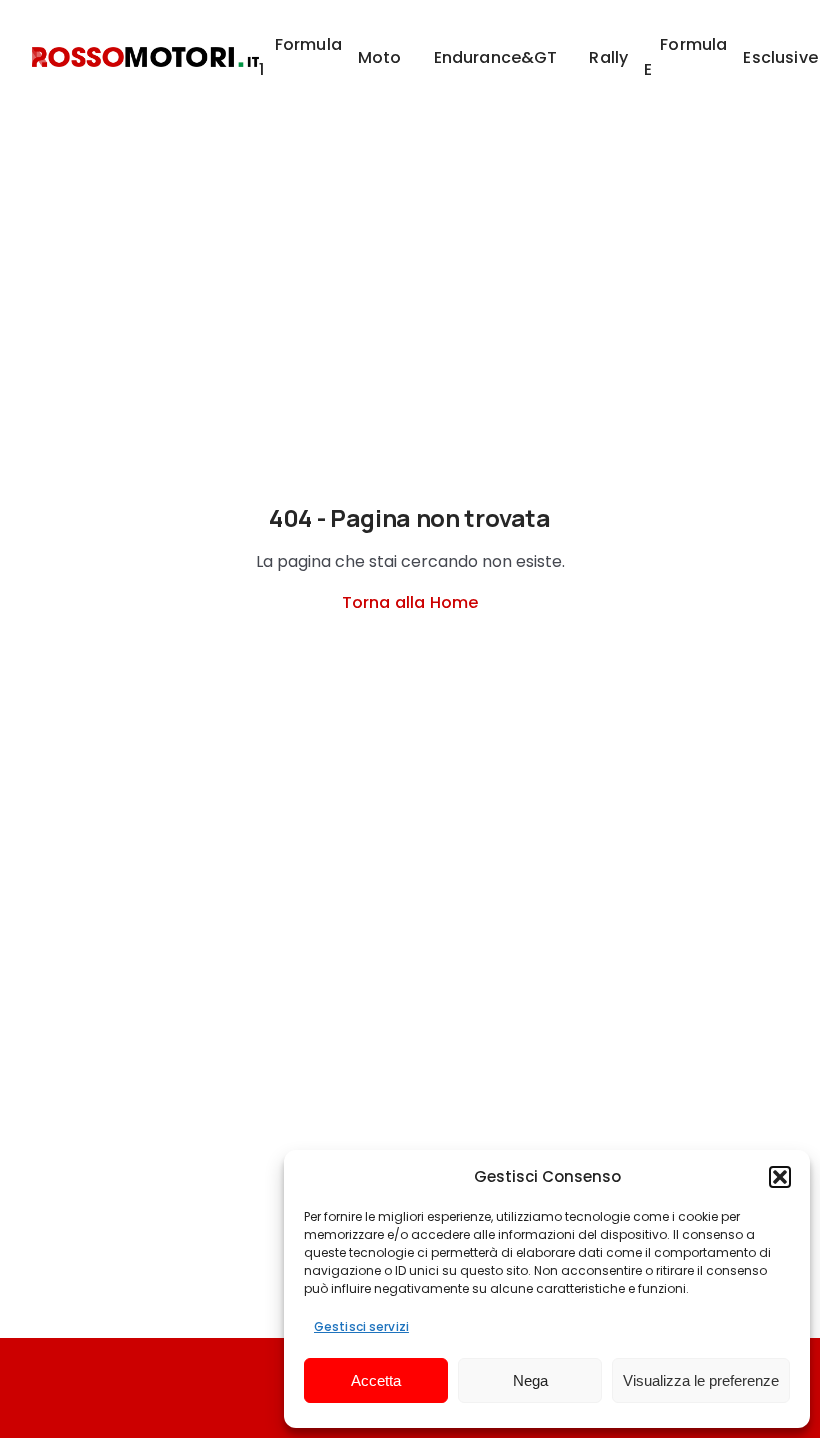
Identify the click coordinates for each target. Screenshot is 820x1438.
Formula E (685, 57)
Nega (530, 1380)
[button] (780, 1177)
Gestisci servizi (361, 1326)
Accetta (376, 1380)
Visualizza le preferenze (701, 1380)
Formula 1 (300, 57)
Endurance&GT (496, 57)
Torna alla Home (410, 602)
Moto (380, 57)
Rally (608, 57)
